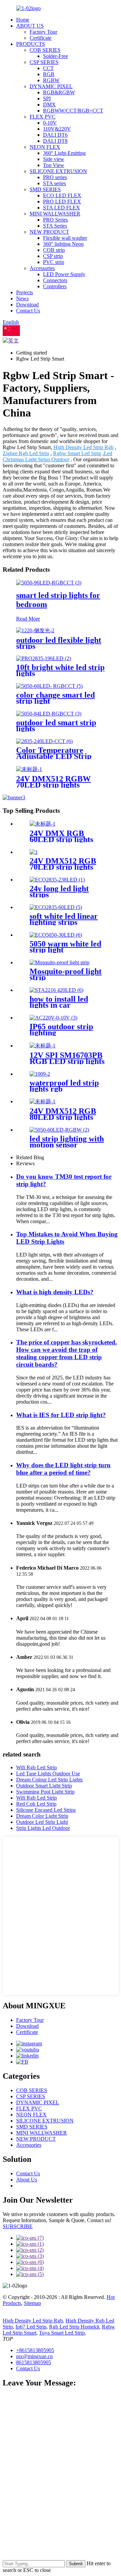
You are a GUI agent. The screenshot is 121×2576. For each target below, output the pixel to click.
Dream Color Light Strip (42, 1816)
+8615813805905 (35, 2350)
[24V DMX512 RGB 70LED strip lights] (34, 852)
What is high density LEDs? (55, 1292)
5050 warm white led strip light (65, 947)
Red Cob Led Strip (36, 1804)
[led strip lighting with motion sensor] (59, 1130)
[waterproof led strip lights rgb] (40, 1074)
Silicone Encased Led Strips (46, 1810)
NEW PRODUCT (49, 232)
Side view (54, 159)
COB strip (54, 250)
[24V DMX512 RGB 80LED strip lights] (43, 1101)
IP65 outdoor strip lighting (61, 1030)
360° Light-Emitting (64, 153)
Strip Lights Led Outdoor (43, 1828)
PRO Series (55, 220)
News (22, 298)
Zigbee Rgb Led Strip (26, 453)
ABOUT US (30, 26)
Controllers (55, 286)
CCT (48, 68)
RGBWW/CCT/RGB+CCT (73, 111)
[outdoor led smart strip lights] (49, 714)
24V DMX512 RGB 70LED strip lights (63, 864)
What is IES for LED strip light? (61, 1415)
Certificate (41, 38)
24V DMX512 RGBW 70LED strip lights (53, 782)
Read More (28, 619)
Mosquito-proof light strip (66, 974)
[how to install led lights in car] (56, 990)
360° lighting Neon (63, 244)
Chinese (29, 334)
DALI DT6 (55, 135)
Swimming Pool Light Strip (45, 1792)
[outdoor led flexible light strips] (35, 630)
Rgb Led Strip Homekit (74, 2327)
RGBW (51, 80)
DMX (49, 105)
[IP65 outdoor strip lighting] (53, 1018)
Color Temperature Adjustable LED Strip (54, 753)
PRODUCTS (31, 44)
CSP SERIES (44, 62)
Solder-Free (55, 56)
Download (27, 305)
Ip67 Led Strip (31, 2327)
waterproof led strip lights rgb (64, 1086)
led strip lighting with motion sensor (67, 1142)
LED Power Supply (64, 274)
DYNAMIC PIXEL (51, 86)
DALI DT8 (55, 141)
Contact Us (28, 311)
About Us (27, 2180)
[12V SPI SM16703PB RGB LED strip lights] (43, 1046)
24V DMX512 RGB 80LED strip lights (63, 1114)
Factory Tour (43, 32)
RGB (49, 74)
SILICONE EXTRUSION (58, 171)
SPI (47, 98)
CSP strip (53, 256)
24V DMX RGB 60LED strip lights (61, 836)
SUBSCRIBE (18, 2226)
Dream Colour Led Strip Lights (49, 1780)
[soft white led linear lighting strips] (56, 907)
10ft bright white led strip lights (60, 670)
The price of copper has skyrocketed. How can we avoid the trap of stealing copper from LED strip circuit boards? (67, 1353)
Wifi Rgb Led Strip (36, 1767)
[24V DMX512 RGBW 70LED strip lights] (29, 769)
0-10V (50, 123)
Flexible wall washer (65, 238)
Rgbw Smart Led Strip (77, 453)
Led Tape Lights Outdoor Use (48, 1774)
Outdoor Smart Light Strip (44, 1786)
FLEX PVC (43, 117)
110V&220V (57, 129)
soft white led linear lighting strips (64, 919)
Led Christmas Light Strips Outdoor (57, 456)
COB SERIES (45, 50)
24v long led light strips (59, 892)
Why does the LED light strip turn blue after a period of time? (63, 1469)
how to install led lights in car (59, 1002)
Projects (25, 292)
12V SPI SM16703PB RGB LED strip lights (67, 1058)
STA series (54, 183)
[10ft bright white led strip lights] (44, 658)
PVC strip (54, 262)
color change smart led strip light (55, 698)
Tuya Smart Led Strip (62, 2333)
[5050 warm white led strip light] (56, 935)
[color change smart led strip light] (49, 686)
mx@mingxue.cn (34, 2356)
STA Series (55, 226)
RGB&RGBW (59, 92)
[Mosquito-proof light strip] (59, 962)
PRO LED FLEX (62, 202)
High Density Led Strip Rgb (84, 447)
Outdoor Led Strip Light (42, 1822)
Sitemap (32, 2303)
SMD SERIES (45, 189)
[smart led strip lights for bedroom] (49, 583)
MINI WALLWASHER (55, 214)
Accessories (42, 268)
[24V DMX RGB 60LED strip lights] (43, 824)
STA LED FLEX (62, 208)
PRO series (55, 177)
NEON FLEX (45, 147)
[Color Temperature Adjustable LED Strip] (44, 741)
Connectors (55, 280)
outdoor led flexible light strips (59, 643)
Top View (54, 165)
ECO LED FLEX (62, 195)
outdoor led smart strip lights (56, 726)
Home (23, 20)
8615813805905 (34, 2362)
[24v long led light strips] (57, 880)
